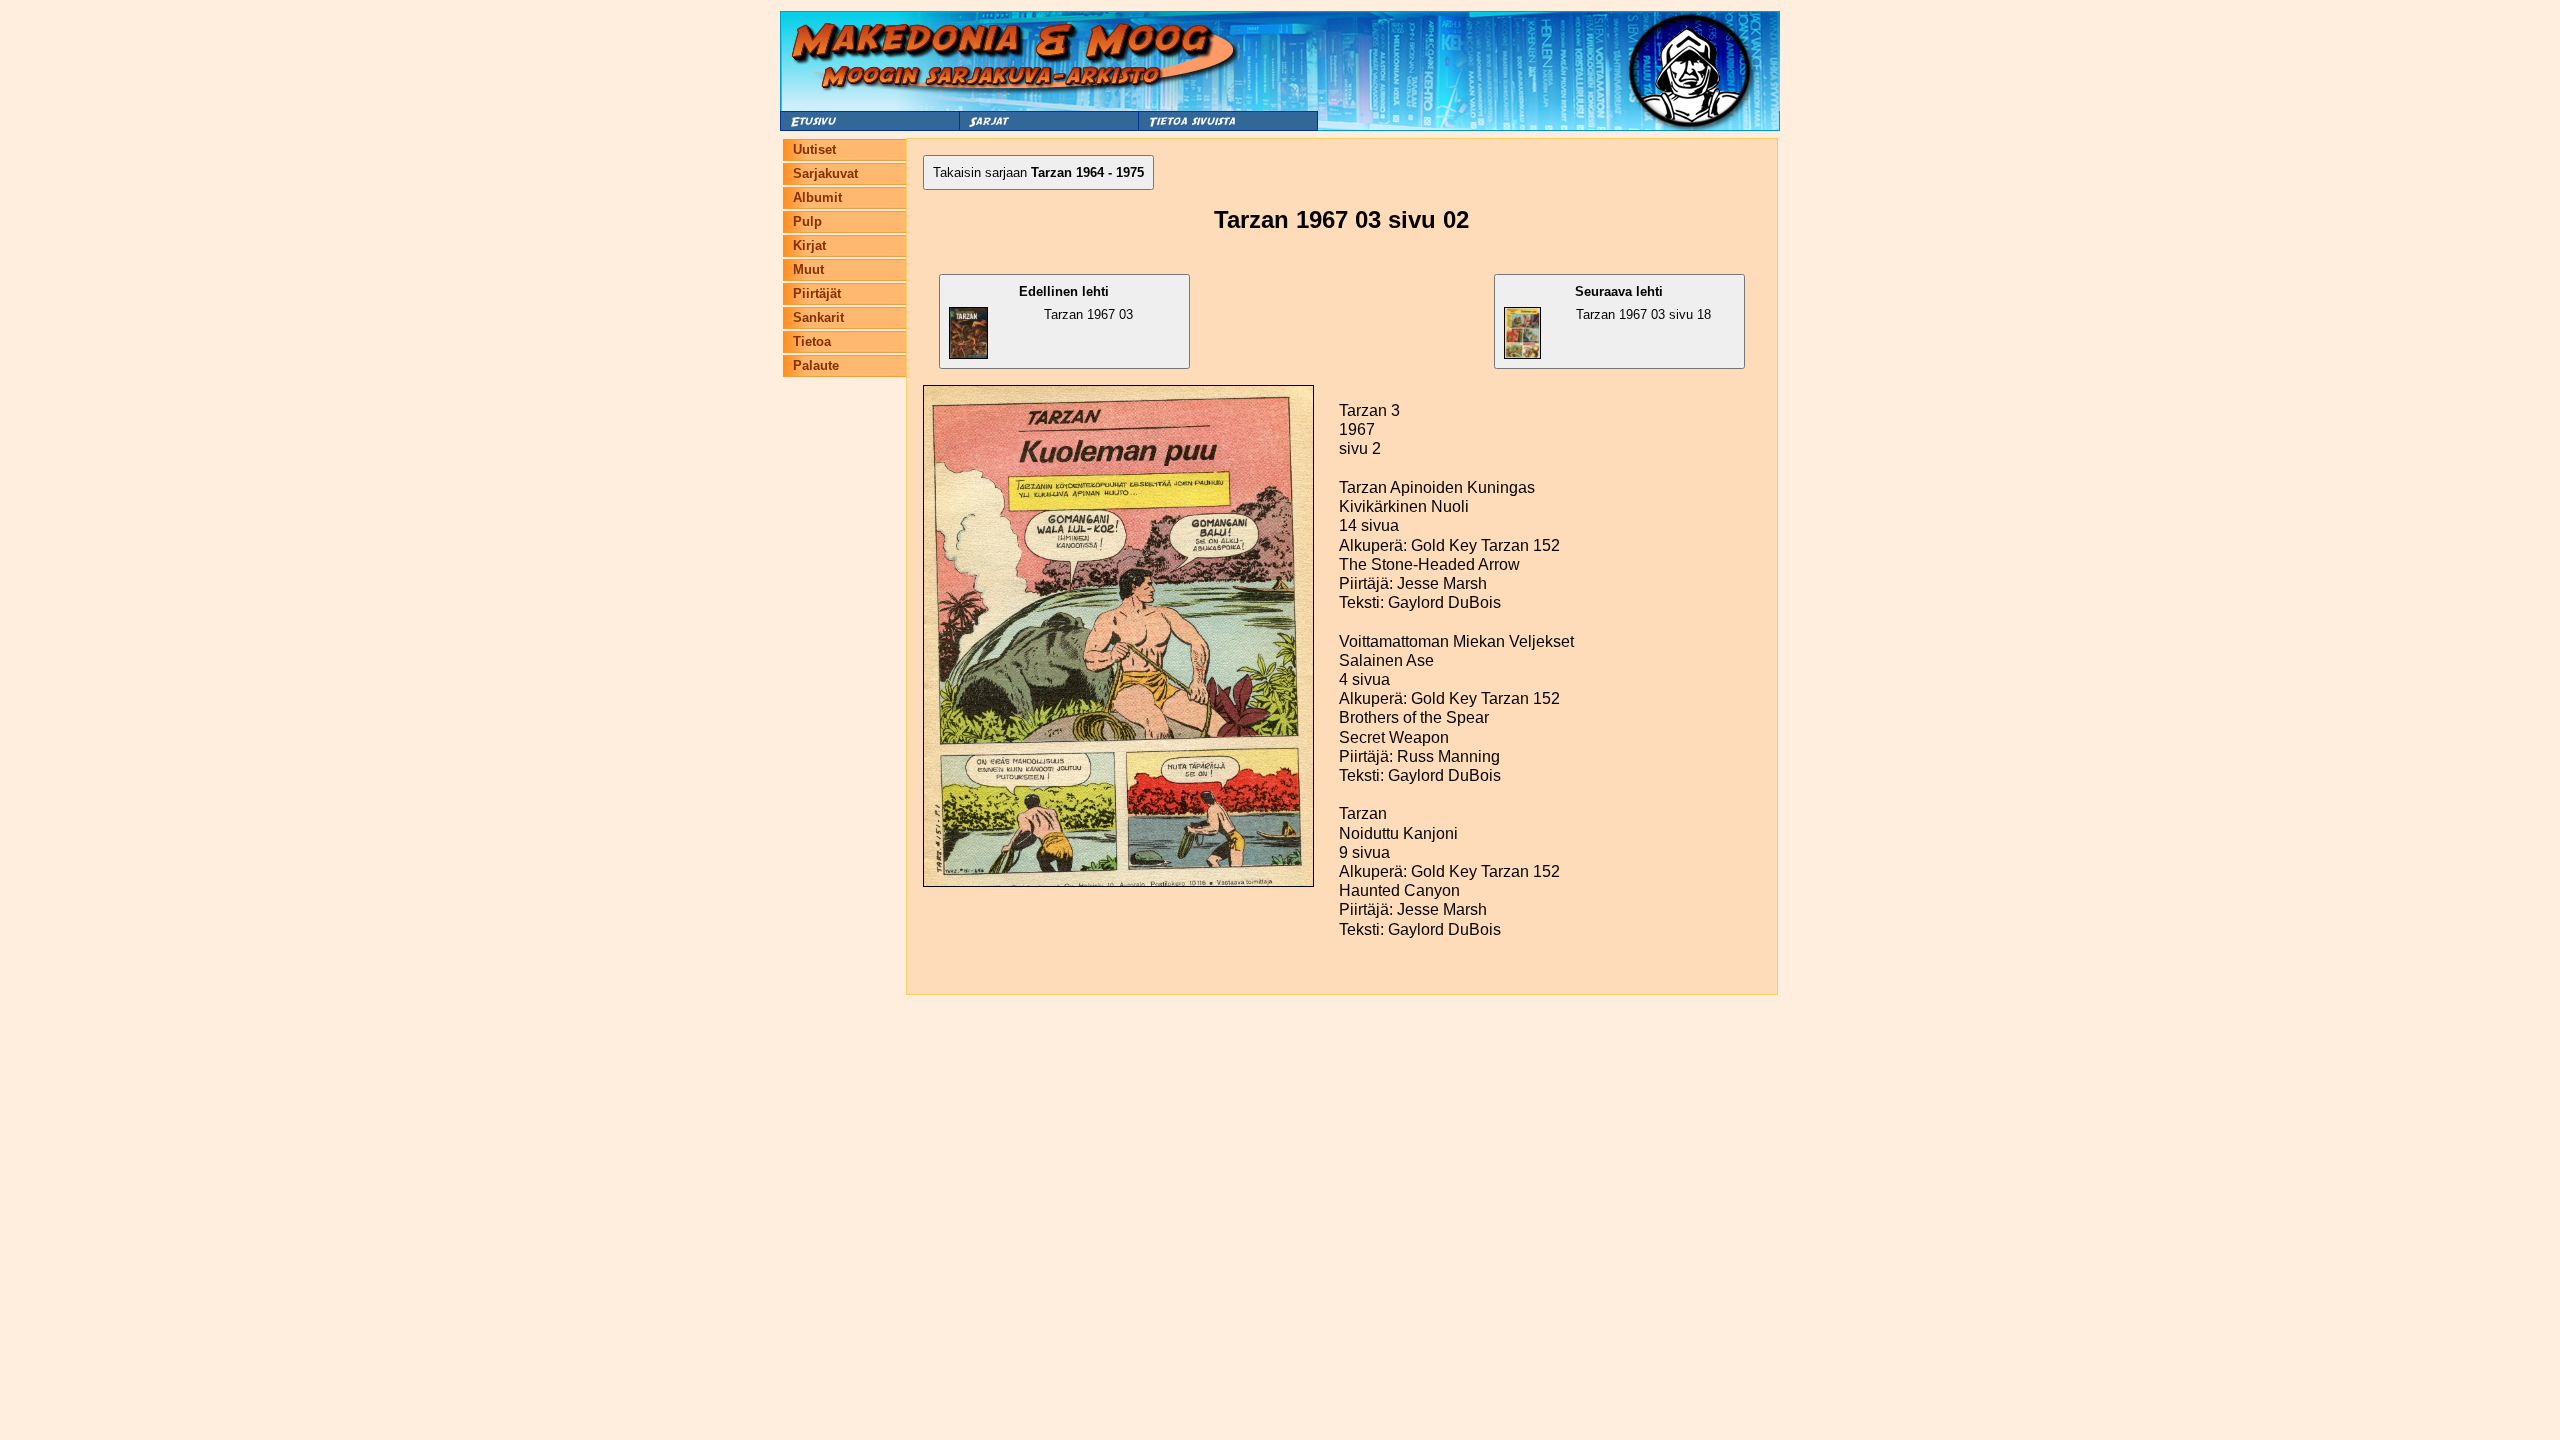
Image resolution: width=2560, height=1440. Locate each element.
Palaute (816, 365)
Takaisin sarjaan (1038, 172)
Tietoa (812, 341)
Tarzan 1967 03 (1076, 303)
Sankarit (818, 317)
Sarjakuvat (825, 173)
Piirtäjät (817, 293)
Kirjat (809, 245)
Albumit (817, 197)
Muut (808, 269)
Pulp (807, 221)
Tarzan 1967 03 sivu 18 (1642, 303)
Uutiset (814, 149)
